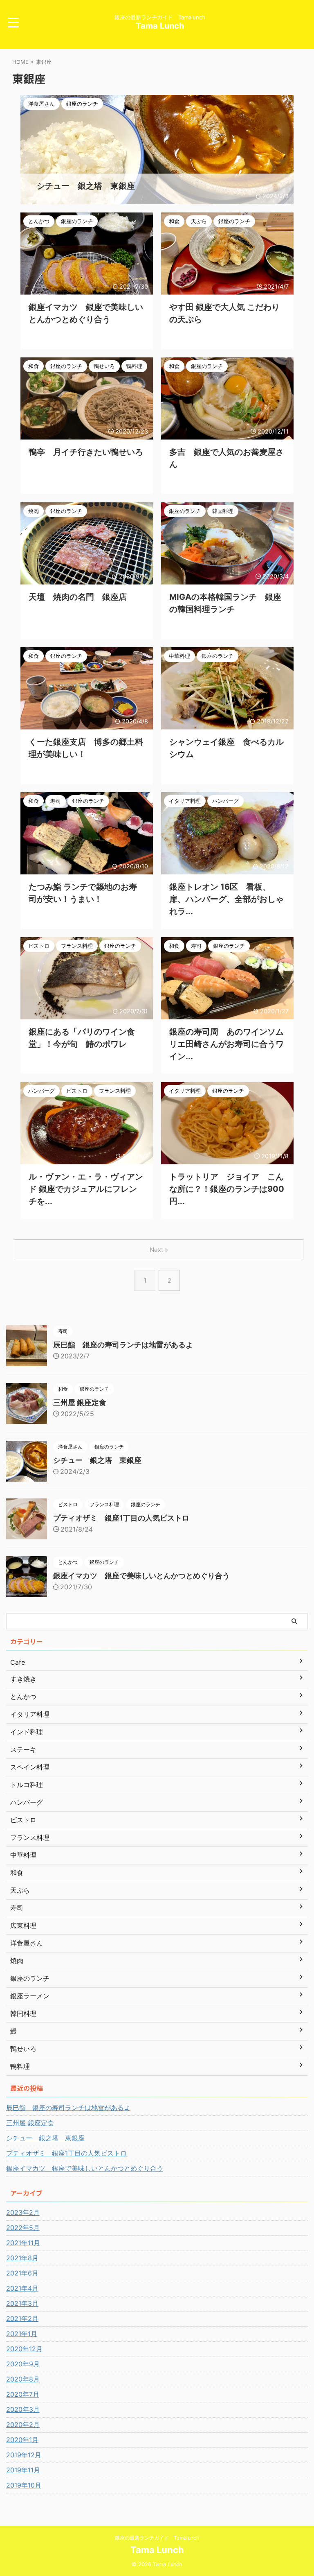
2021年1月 (22, 2334)
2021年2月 (22, 2318)
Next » (159, 1250)
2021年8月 (22, 2258)
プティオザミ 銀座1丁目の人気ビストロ (121, 1518)
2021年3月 (22, 2303)
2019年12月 (24, 2455)
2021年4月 (22, 2288)
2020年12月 (24, 2349)
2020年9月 (23, 2364)
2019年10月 (24, 2485)
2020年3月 (23, 2409)
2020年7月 (23, 2394)
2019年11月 (23, 2470)
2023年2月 (23, 2212)
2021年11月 (23, 2243)
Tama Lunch (160, 26)
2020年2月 (23, 2425)
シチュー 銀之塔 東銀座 (97, 1460)
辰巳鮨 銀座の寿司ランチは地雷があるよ (123, 1345)
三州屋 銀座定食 (80, 1402)
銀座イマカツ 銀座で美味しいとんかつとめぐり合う (141, 1576)
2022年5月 (23, 2228)
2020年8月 (23, 2379)
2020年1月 (22, 2440)
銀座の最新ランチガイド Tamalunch (157, 2538)
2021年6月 (22, 2273)
